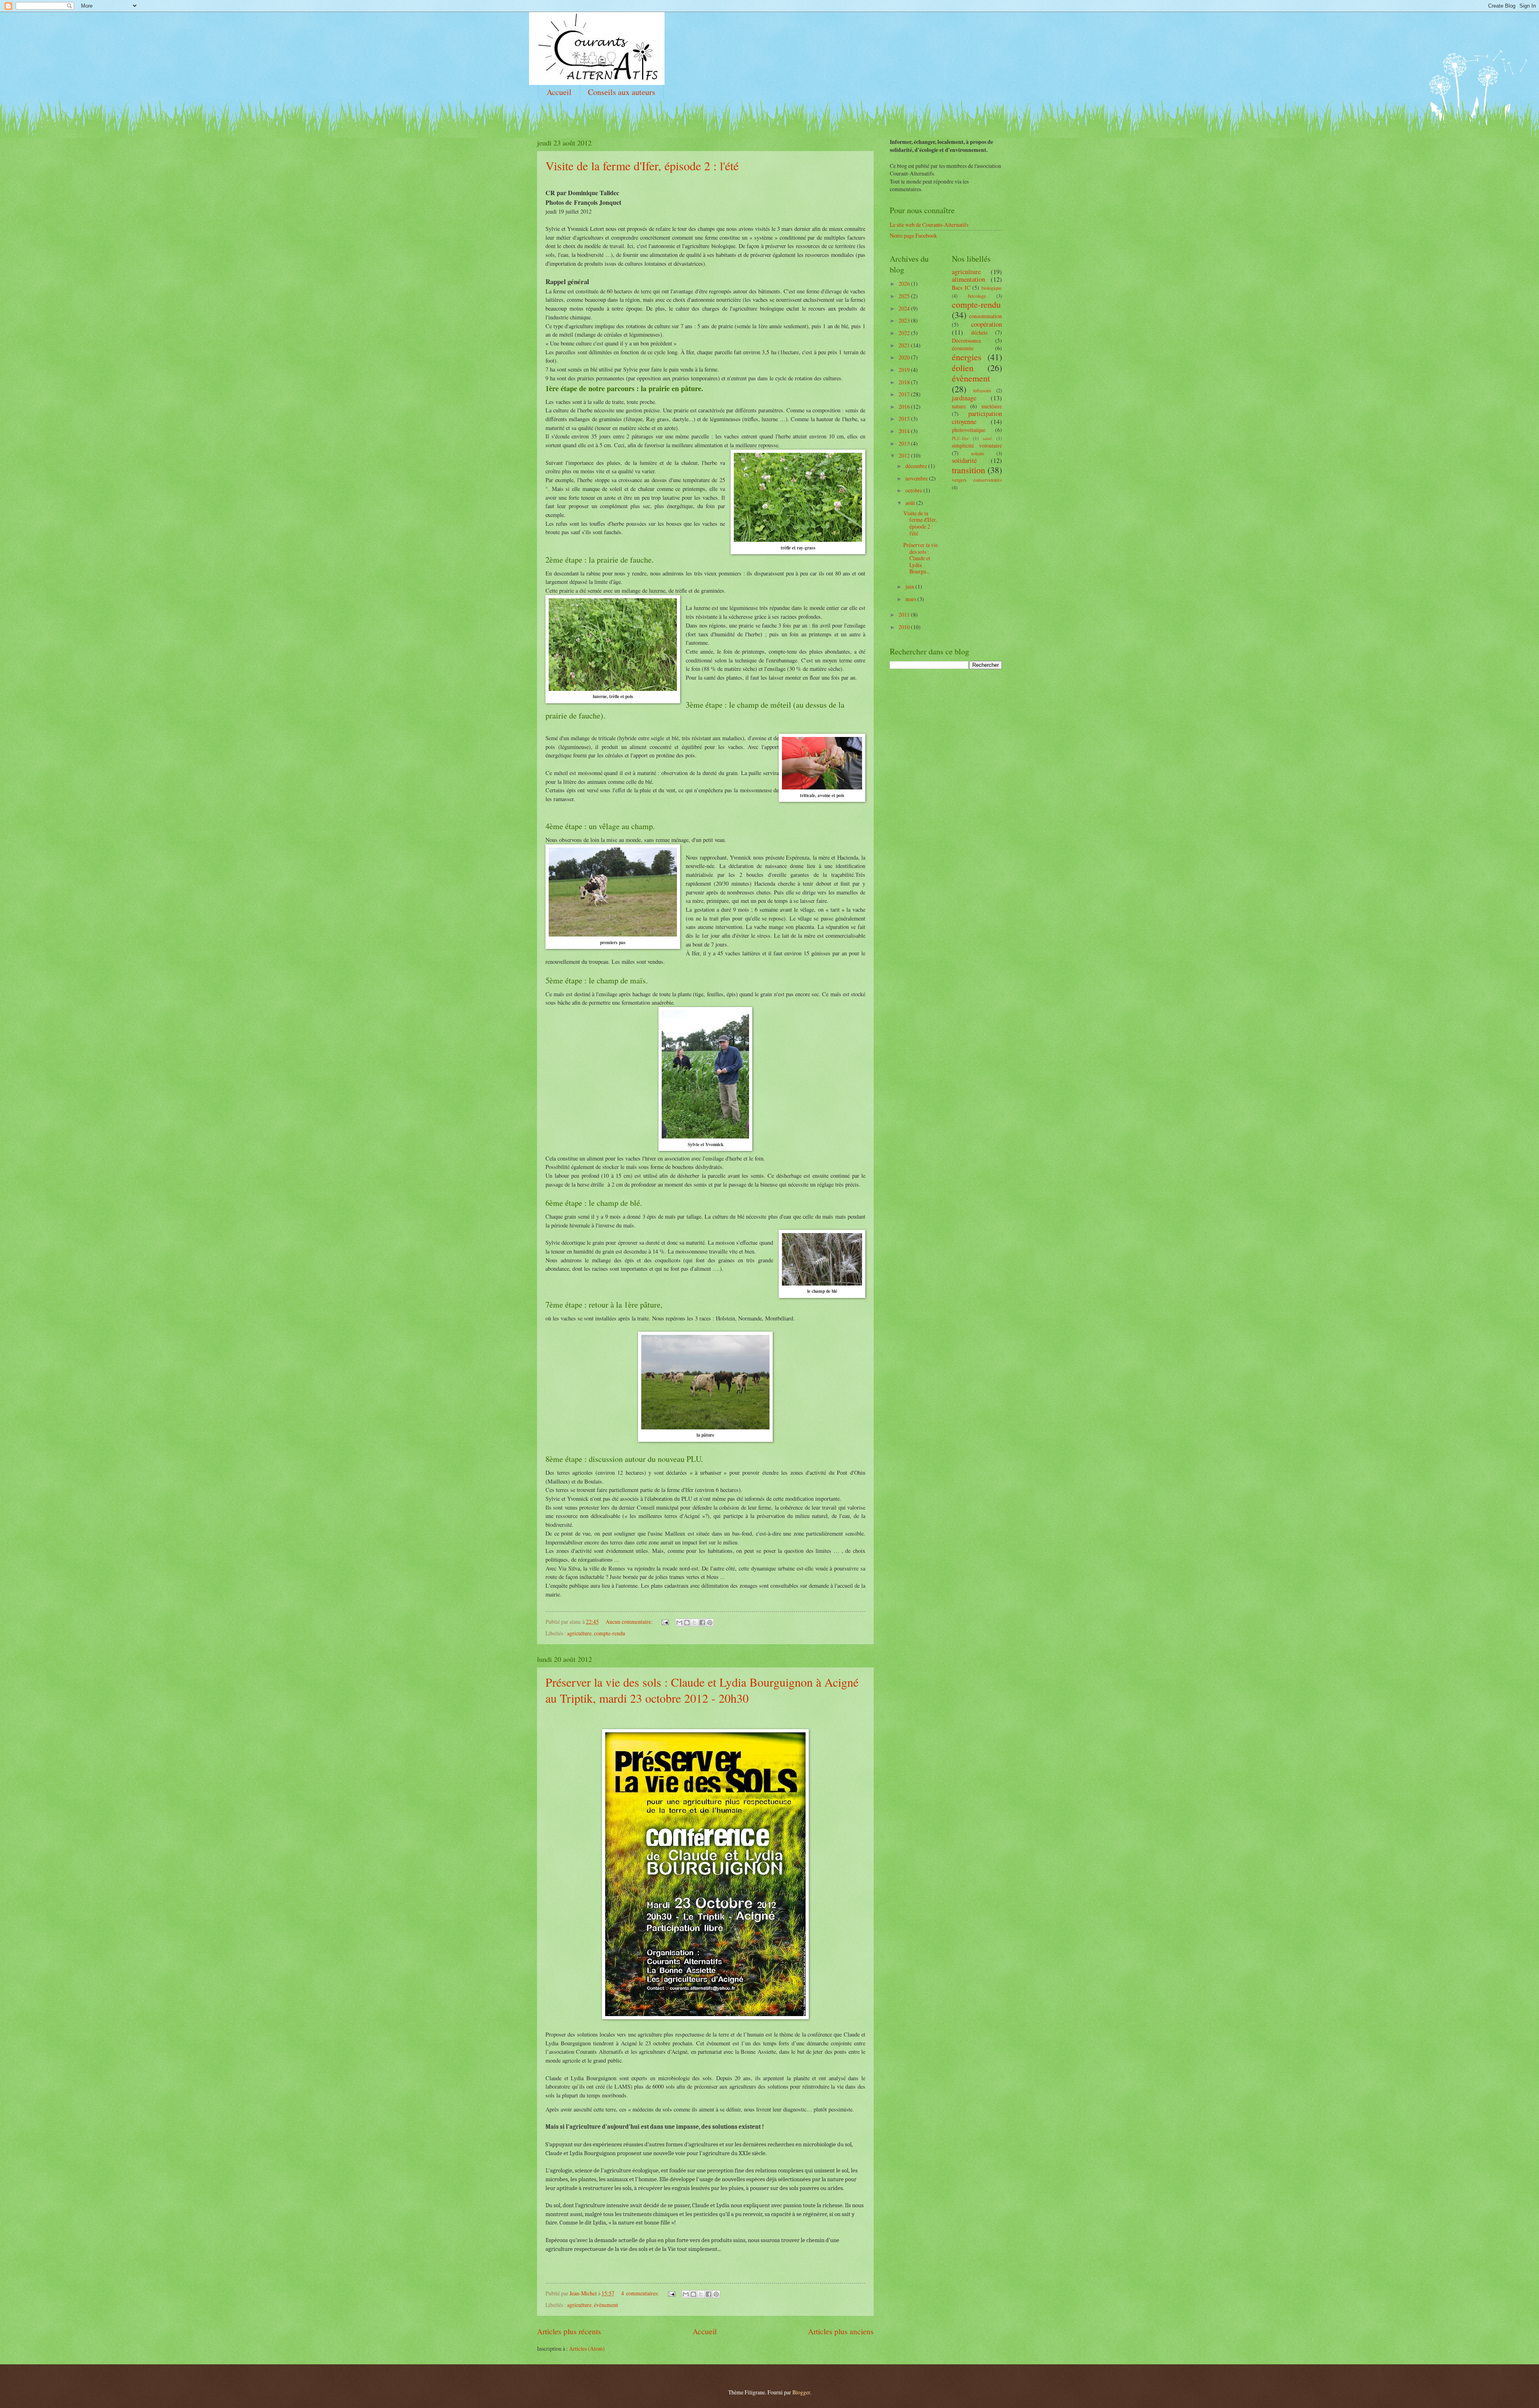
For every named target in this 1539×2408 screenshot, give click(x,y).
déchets (979, 332)
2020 (905, 357)
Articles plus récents (569, 2331)
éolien (963, 368)
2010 (905, 627)
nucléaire (992, 406)
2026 (905, 284)
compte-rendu (610, 1633)
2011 (905, 615)
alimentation (968, 279)
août (911, 503)
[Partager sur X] (695, 1623)
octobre (914, 490)
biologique (992, 288)
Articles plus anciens (841, 2331)
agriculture (579, 1633)
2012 (905, 455)
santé (987, 438)
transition (968, 470)
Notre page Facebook (913, 235)
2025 (905, 296)
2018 (905, 382)
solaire (978, 453)
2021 (905, 345)
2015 (905, 419)
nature (959, 406)
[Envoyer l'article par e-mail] (665, 1622)
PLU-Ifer (960, 438)
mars (911, 599)
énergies (967, 357)
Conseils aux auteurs (622, 92)
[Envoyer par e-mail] (679, 1623)
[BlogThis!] (687, 1623)
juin (910, 586)
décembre (917, 466)
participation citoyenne (977, 418)
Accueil (559, 92)
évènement (606, 2305)
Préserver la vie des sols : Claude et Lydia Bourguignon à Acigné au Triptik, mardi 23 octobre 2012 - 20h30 (702, 1690)
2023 (905, 320)
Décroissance (966, 340)
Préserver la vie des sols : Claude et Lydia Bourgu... (921, 558)
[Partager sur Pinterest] (710, 1623)
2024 (905, 308)
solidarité (964, 460)
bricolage (977, 296)
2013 (905, 443)
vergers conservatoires (977, 480)
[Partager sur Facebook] (702, 1623)
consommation (986, 316)
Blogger (801, 2392)
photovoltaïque (969, 430)
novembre (917, 478)
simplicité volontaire (977, 445)
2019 (905, 370)
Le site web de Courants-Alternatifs (929, 225)
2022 (905, 333)
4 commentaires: (641, 2293)
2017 (905, 394)
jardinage (964, 398)
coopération (987, 324)
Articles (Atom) (587, 2348)
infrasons (982, 390)
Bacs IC (961, 288)
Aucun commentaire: (630, 1622)
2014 (905, 431)
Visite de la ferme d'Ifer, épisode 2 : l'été (642, 166)
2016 (905, 407)
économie (963, 348)
